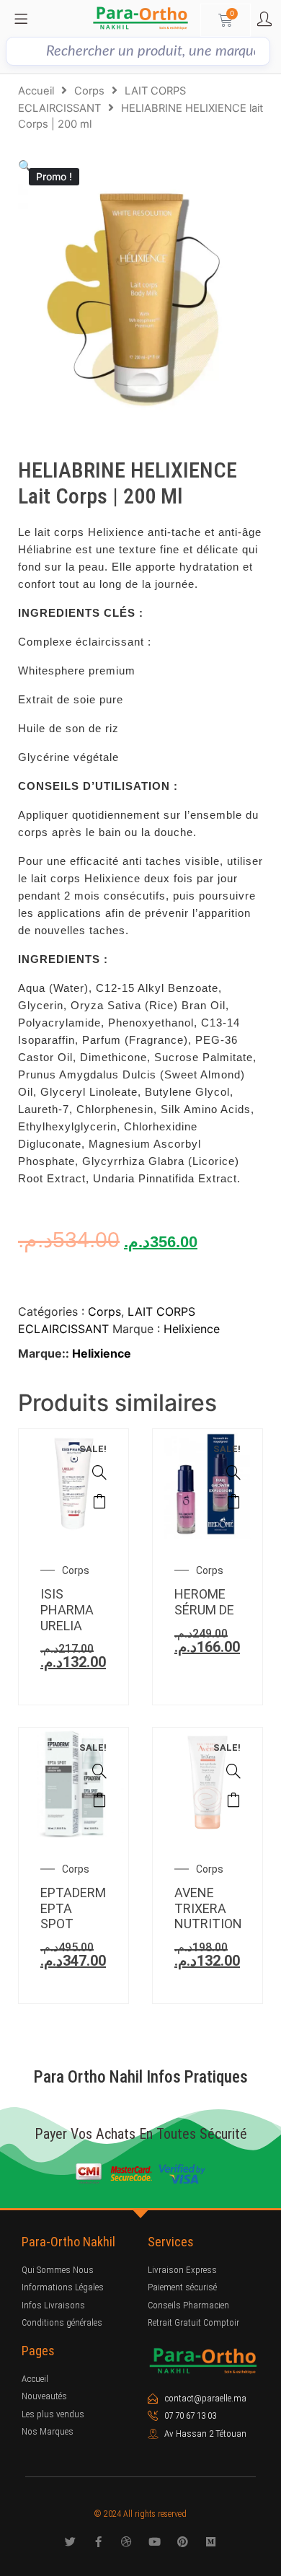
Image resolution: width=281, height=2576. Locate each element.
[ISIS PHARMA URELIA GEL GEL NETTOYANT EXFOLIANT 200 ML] (99, 1472)
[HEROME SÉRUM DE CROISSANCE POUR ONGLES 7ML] (233, 1472)
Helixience (192, 1329)
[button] (25, 166)
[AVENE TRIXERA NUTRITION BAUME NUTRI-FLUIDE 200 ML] (233, 1771)
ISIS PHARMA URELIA (67, 1609)
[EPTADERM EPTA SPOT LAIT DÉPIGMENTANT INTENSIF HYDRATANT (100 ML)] (99, 1771)
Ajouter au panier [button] (99, 1501)
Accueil (36, 91)
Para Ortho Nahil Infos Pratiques (141, 2077)
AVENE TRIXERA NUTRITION (208, 1908)
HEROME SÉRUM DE (204, 1602)
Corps (89, 91)
